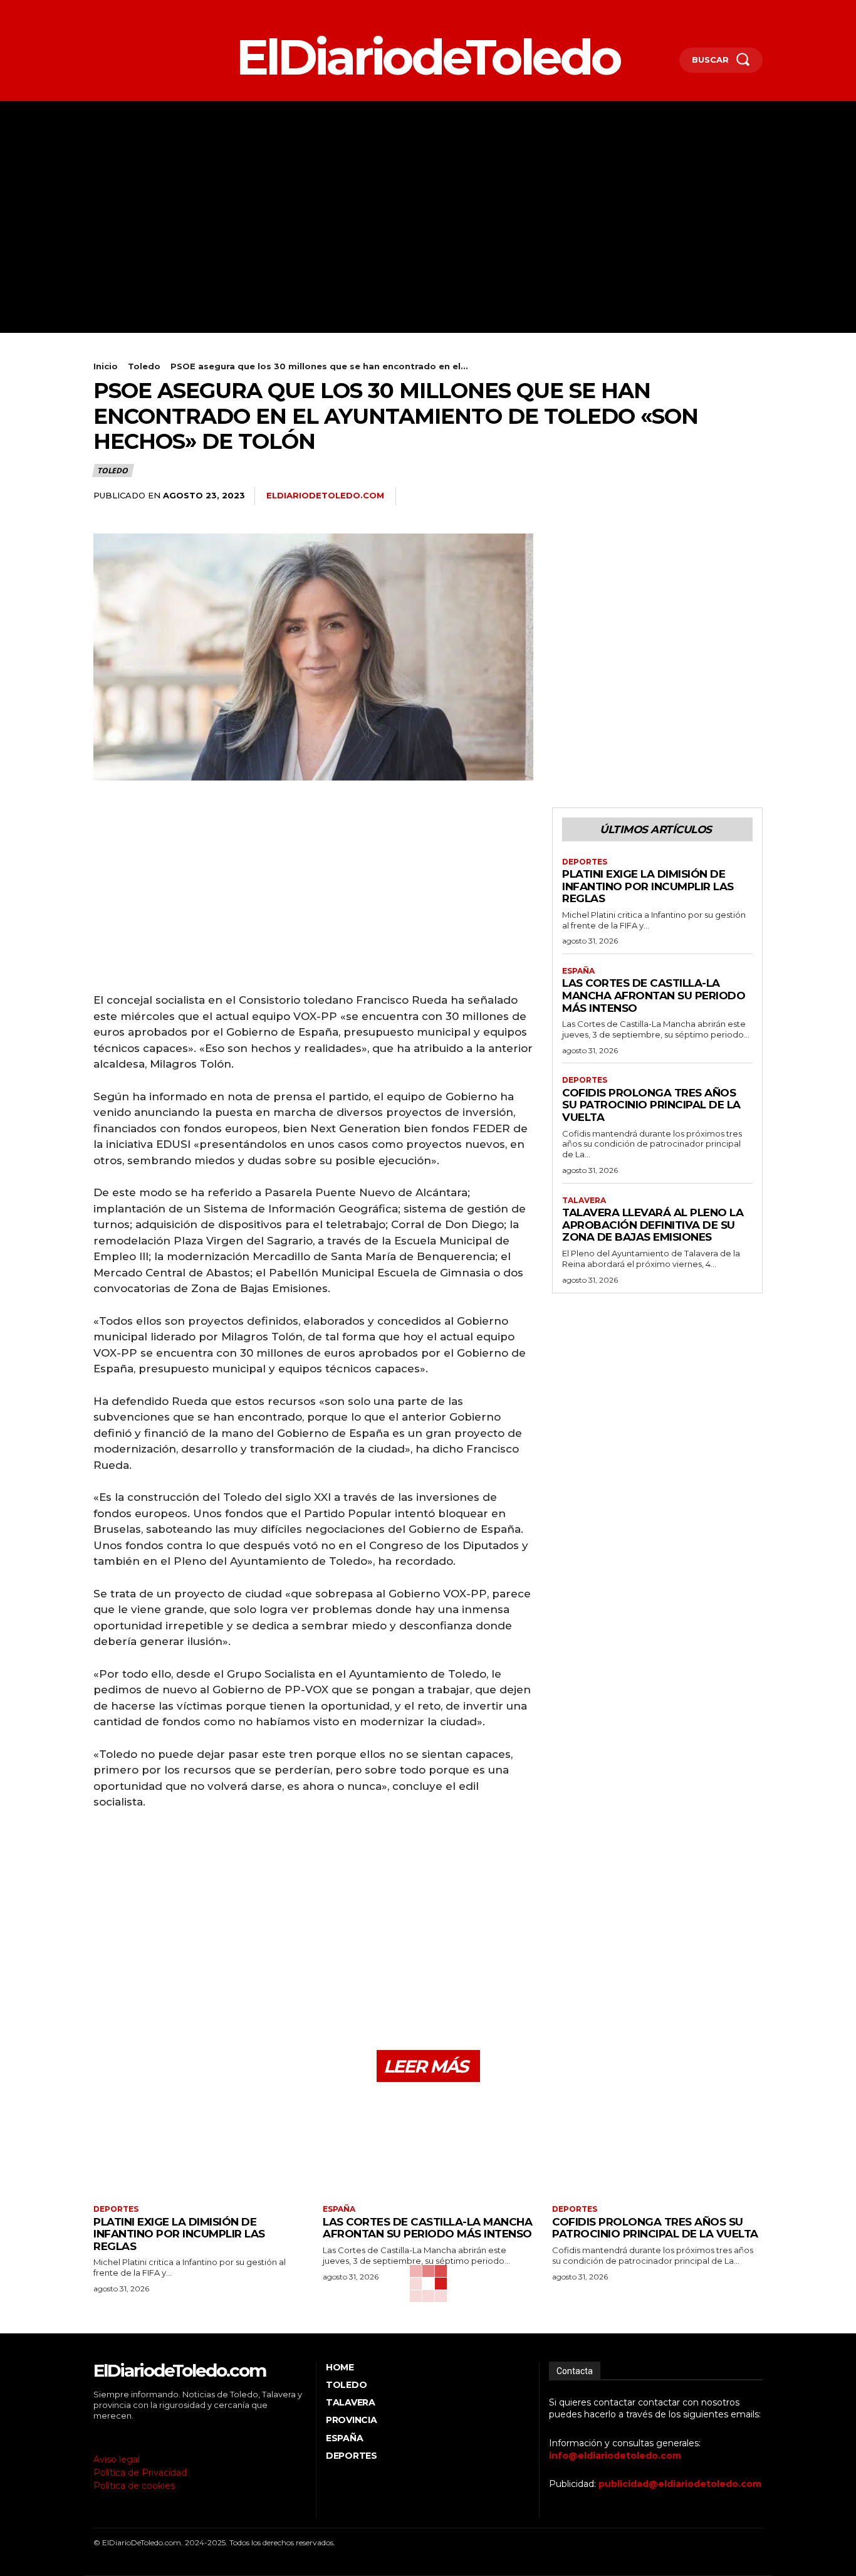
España (578, 971)
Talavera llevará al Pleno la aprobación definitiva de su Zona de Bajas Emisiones (653, 1225)
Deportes (585, 862)
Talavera (584, 1201)
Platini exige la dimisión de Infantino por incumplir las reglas (648, 886)
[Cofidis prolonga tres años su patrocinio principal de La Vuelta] (657, 2145)
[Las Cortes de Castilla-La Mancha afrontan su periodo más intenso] (428, 2145)
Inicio (106, 366)
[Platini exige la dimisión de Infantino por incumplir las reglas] (199, 2145)
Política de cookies (134, 2486)
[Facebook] (95, 10)
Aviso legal (117, 2459)
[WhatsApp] (721, 497)
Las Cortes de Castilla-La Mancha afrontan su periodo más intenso (654, 995)
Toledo (144, 366)
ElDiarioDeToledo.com (325, 495)
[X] (134, 10)
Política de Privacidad (140, 2473)
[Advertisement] (428, 195)
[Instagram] (114, 10)
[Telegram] (750, 497)
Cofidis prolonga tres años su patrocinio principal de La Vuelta (651, 1105)
